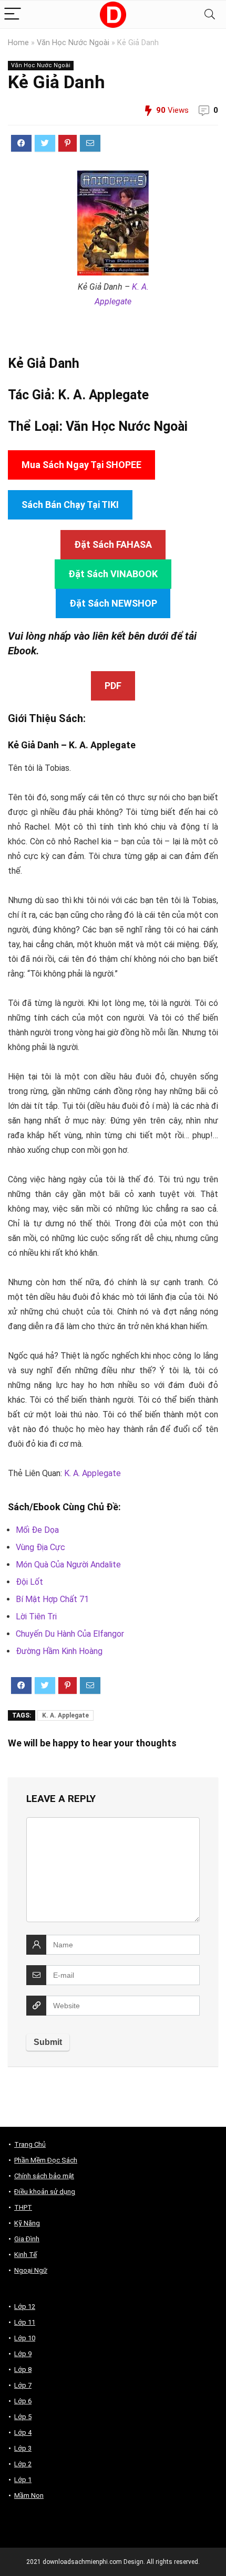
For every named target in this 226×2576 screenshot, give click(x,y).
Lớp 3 (23, 2448)
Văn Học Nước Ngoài (73, 43)
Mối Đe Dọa (37, 1530)
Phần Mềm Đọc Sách (46, 2160)
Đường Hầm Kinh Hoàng (59, 1651)
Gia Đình (27, 2239)
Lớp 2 (23, 2464)
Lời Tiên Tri (36, 1616)
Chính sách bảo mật (44, 2176)
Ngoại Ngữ (31, 2270)
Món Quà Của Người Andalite (68, 1565)
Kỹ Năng (27, 2223)
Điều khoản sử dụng (45, 2192)
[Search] (210, 14)
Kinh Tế (25, 2255)
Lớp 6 (23, 2401)
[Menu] (13, 14)
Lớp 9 (23, 2354)
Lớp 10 (25, 2338)
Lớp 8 (23, 2370)
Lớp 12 (25, 2307)
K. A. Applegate (103, 395)
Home (18, 43)
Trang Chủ (30, 2144)
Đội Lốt (29, 1582)
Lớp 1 (23, 2480)
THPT (23, 2207)
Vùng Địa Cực (40, 1547)
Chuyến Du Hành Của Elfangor (70, 1634)
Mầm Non (29, 2495)
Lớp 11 (25, 2322)
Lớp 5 (23, 2417)
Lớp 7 (23, 2385)
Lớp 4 (23, 2432)
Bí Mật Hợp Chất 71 (52, 1599)
